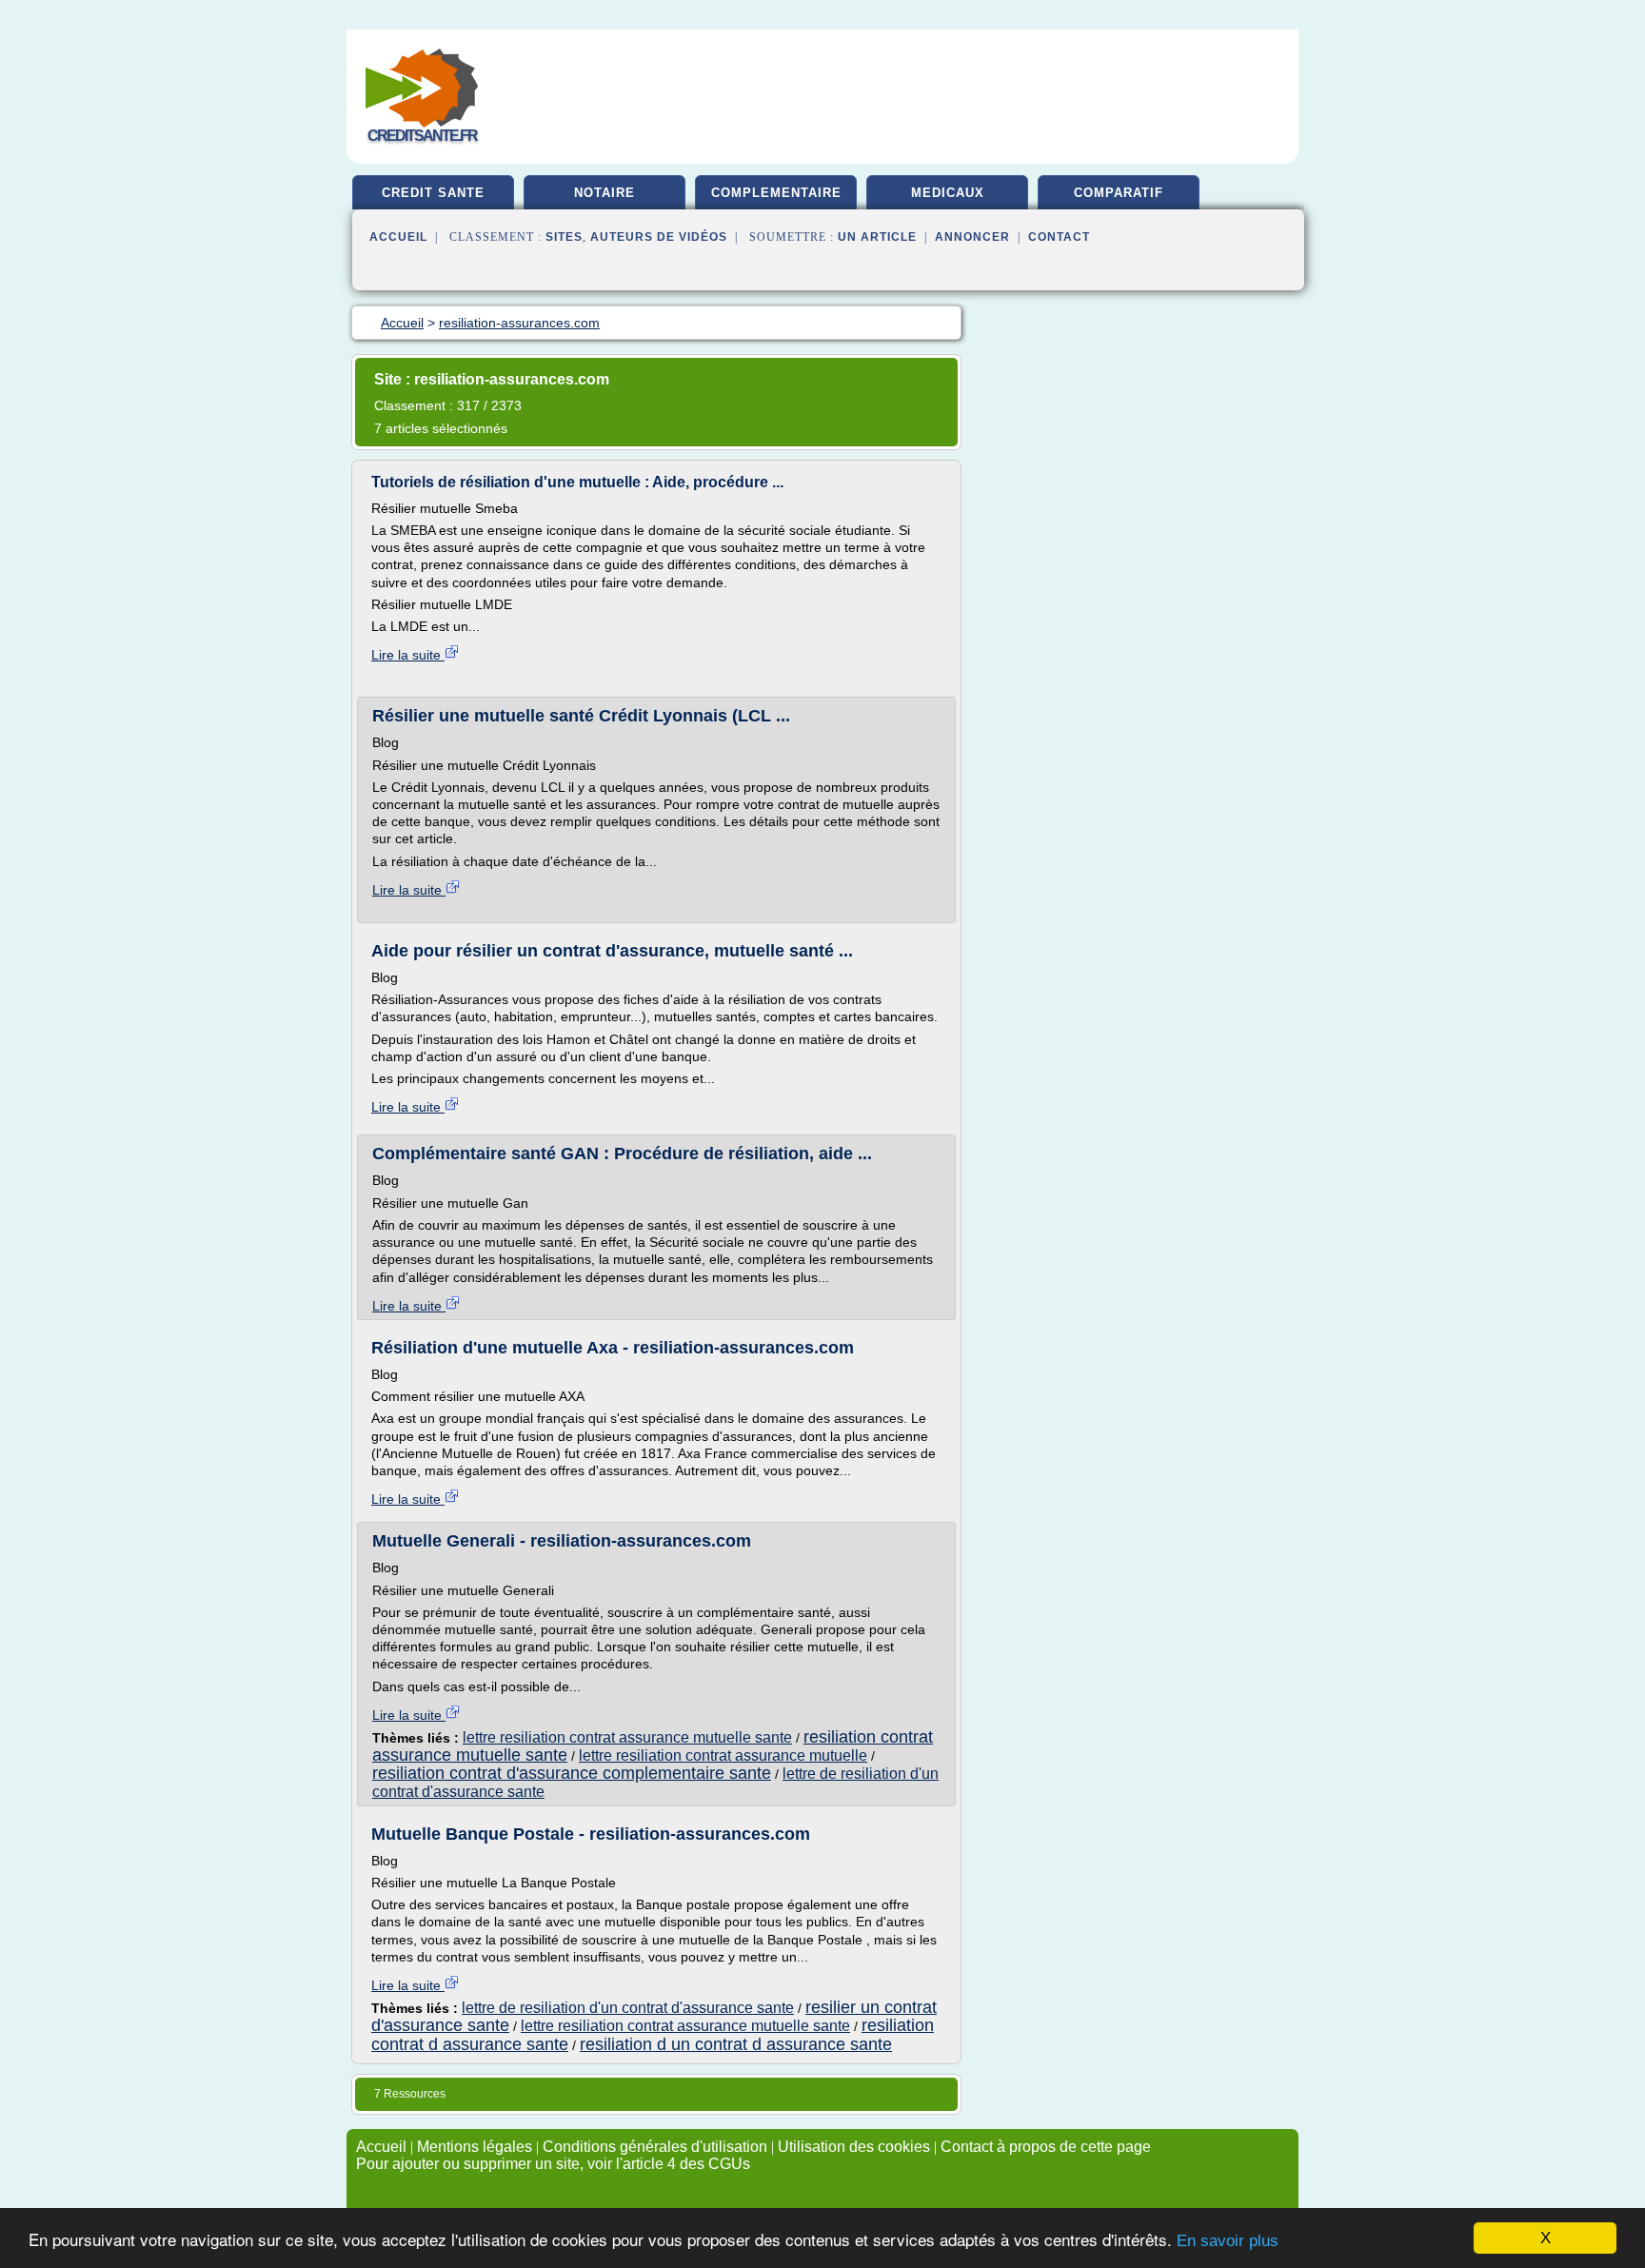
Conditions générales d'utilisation (655, 2147)
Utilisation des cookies (854, 2147)
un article (877, 237)
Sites (564, 237)
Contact (1059, 237)
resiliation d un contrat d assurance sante (736, 2044)
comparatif (1119, 193)
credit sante (433, 193)
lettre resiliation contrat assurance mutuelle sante (627, 1737)
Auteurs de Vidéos (659, 237)
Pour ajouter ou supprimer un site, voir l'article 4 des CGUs (553, 2164)
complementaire (776, 193)
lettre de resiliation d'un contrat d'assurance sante (628, 2008)
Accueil (398, 237)
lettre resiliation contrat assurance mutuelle (723, 1755)
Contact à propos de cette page (1046, 2147)
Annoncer (972, 237)
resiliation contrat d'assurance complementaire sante (572, 1773)
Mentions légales (475, 2147)
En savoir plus (1228, 2241)
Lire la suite (408, 655)
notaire (604, 193)
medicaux (948, 193)
